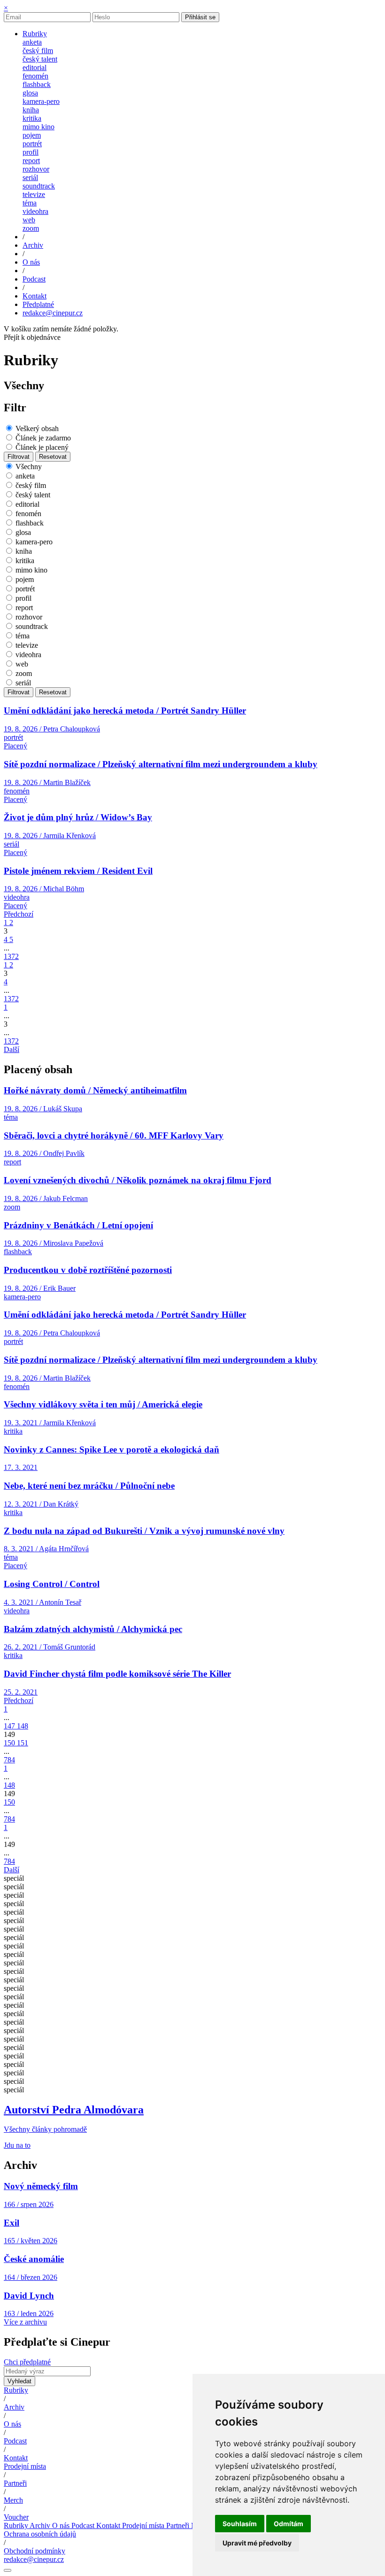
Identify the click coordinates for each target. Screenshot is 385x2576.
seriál (30, 177)
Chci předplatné (27, 2362)
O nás (12, 2424)
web (29, 220)
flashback (37, 84)
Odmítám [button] (289, 2524)
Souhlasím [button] (240, 2524)
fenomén (35, 76)
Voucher (16, 2517)
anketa (32, 42)
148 (23, 1726)
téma (30, 203)
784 (9, 1760)
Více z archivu (25, 2322)
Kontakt (16, 2458)
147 (10, 1726)
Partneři (15, 2483)
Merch (13, 2500)
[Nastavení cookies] (8, 2570)
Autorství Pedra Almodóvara (74, 2110)
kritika (32, 118)
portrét (32, 144)
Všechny (29, 467)
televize (34, 194)
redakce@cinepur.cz (53, 313)
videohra (35, 211)
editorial (35, 67)
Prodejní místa (25, 2466)
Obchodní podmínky (35, 2551)
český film (38, 51)
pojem (32, 135)
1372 (11, 956)
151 (23, 1743)
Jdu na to (17, 2145)
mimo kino (38, 127)
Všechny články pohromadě (45, 2129)
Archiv (14, 2407)
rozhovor (36, 169)
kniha (31, 110)
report (31, 161)
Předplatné (38, 304)
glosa (30, 93)
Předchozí (19, 914)
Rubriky (16, 2390)
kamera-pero (41, 101)
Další (12, 1049)
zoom (31, 228)
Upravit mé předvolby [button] (257, 2543)
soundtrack (39, 186)
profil (31, 152)
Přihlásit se (200, 17)
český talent (40, 59)
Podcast (15, 2441)
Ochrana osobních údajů (40, 2534)
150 (10, 1743)
